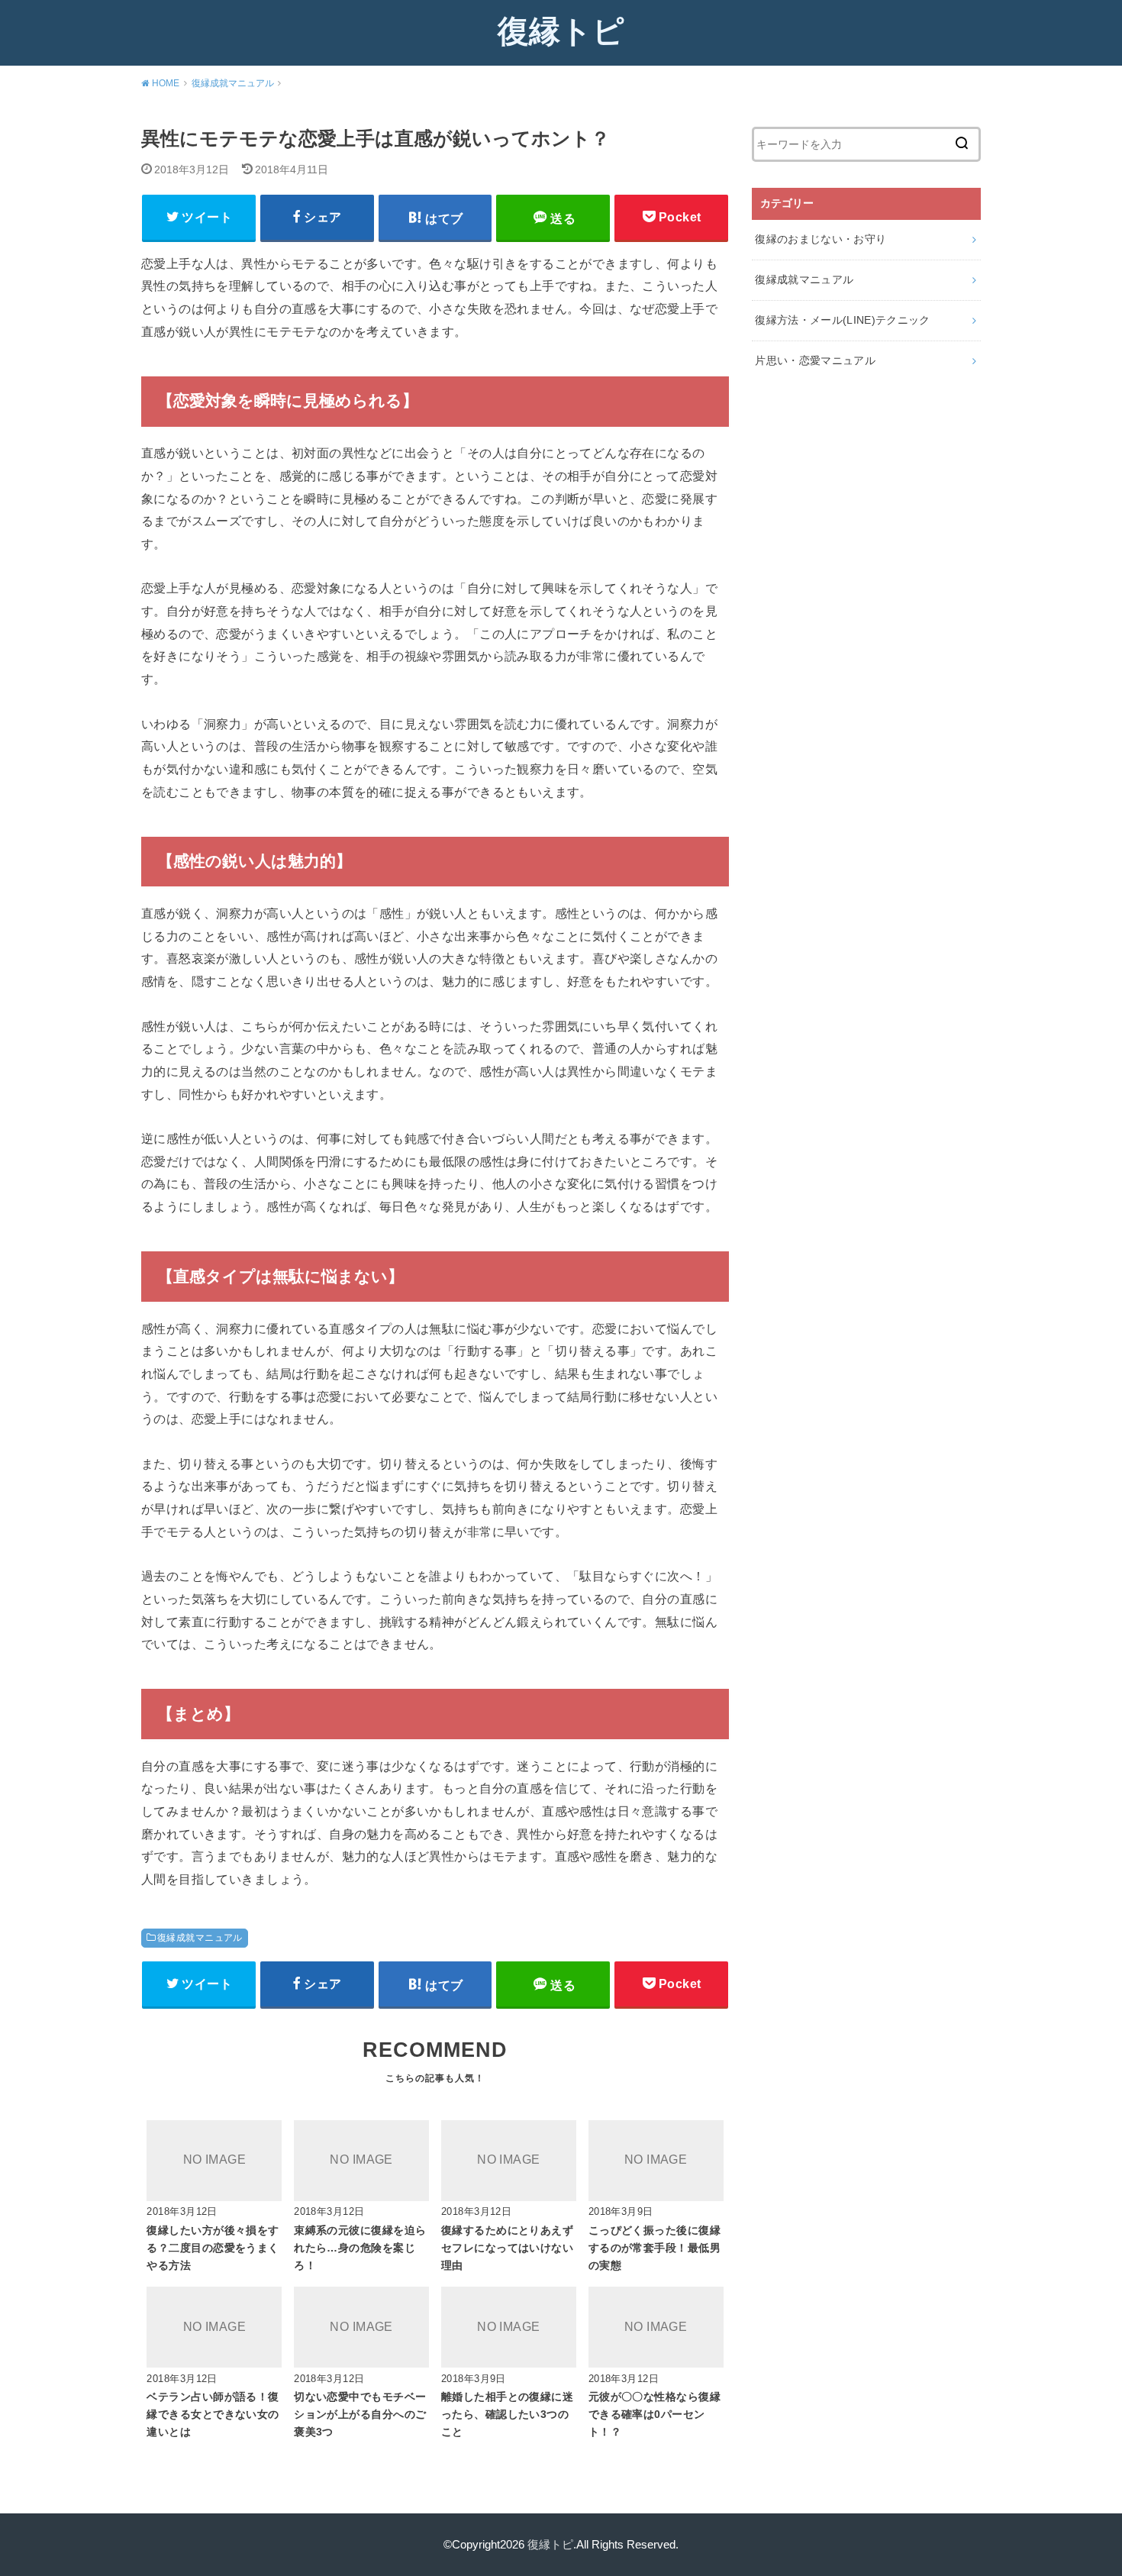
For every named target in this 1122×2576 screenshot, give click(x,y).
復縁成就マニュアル (200, 1938)
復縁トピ (561, 31)
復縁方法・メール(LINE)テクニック (843, 320)
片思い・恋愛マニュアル (815, 360)
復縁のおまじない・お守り (821, 239)
